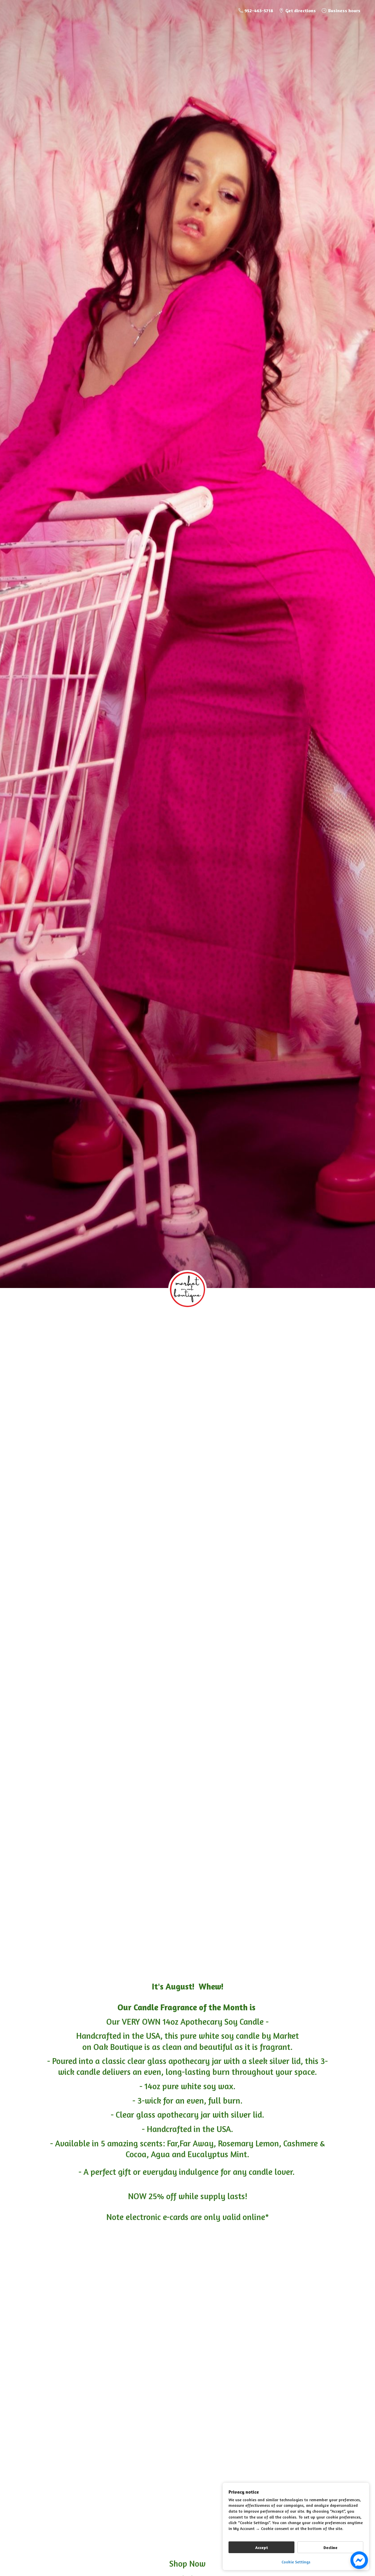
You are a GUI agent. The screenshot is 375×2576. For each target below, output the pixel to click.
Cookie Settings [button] (296, 2562)
